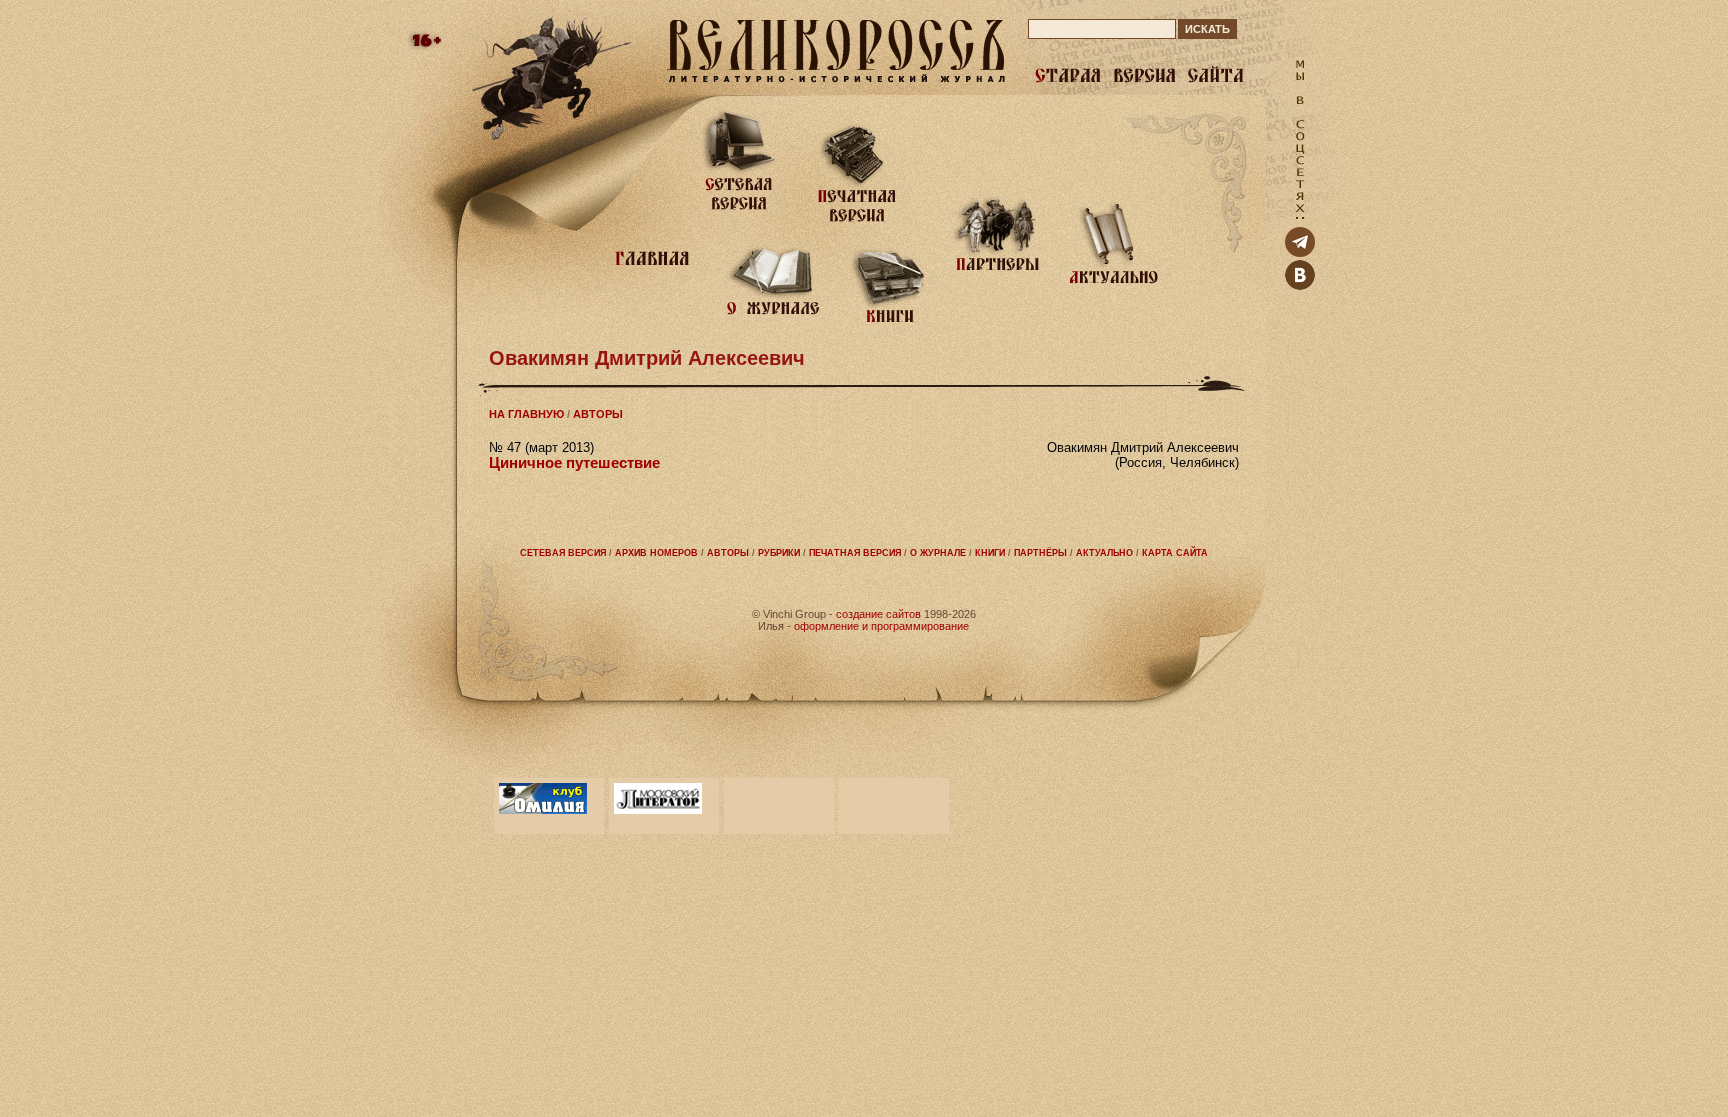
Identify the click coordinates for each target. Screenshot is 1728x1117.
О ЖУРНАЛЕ (938, 553)
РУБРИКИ (779, 553)
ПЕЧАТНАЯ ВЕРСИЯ (855, 553)
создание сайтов (878, 614)
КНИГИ (990, 553)
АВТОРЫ (598, 414)
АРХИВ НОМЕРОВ (656, 553)
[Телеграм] (1300, 252)
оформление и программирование (881, 626)
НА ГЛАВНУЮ (526, 414)
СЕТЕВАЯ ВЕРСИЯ (563, 553)
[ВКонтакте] (1300, 285)
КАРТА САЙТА (1175, 553)
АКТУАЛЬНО (1104, 553)
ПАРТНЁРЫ (1040, 553)
